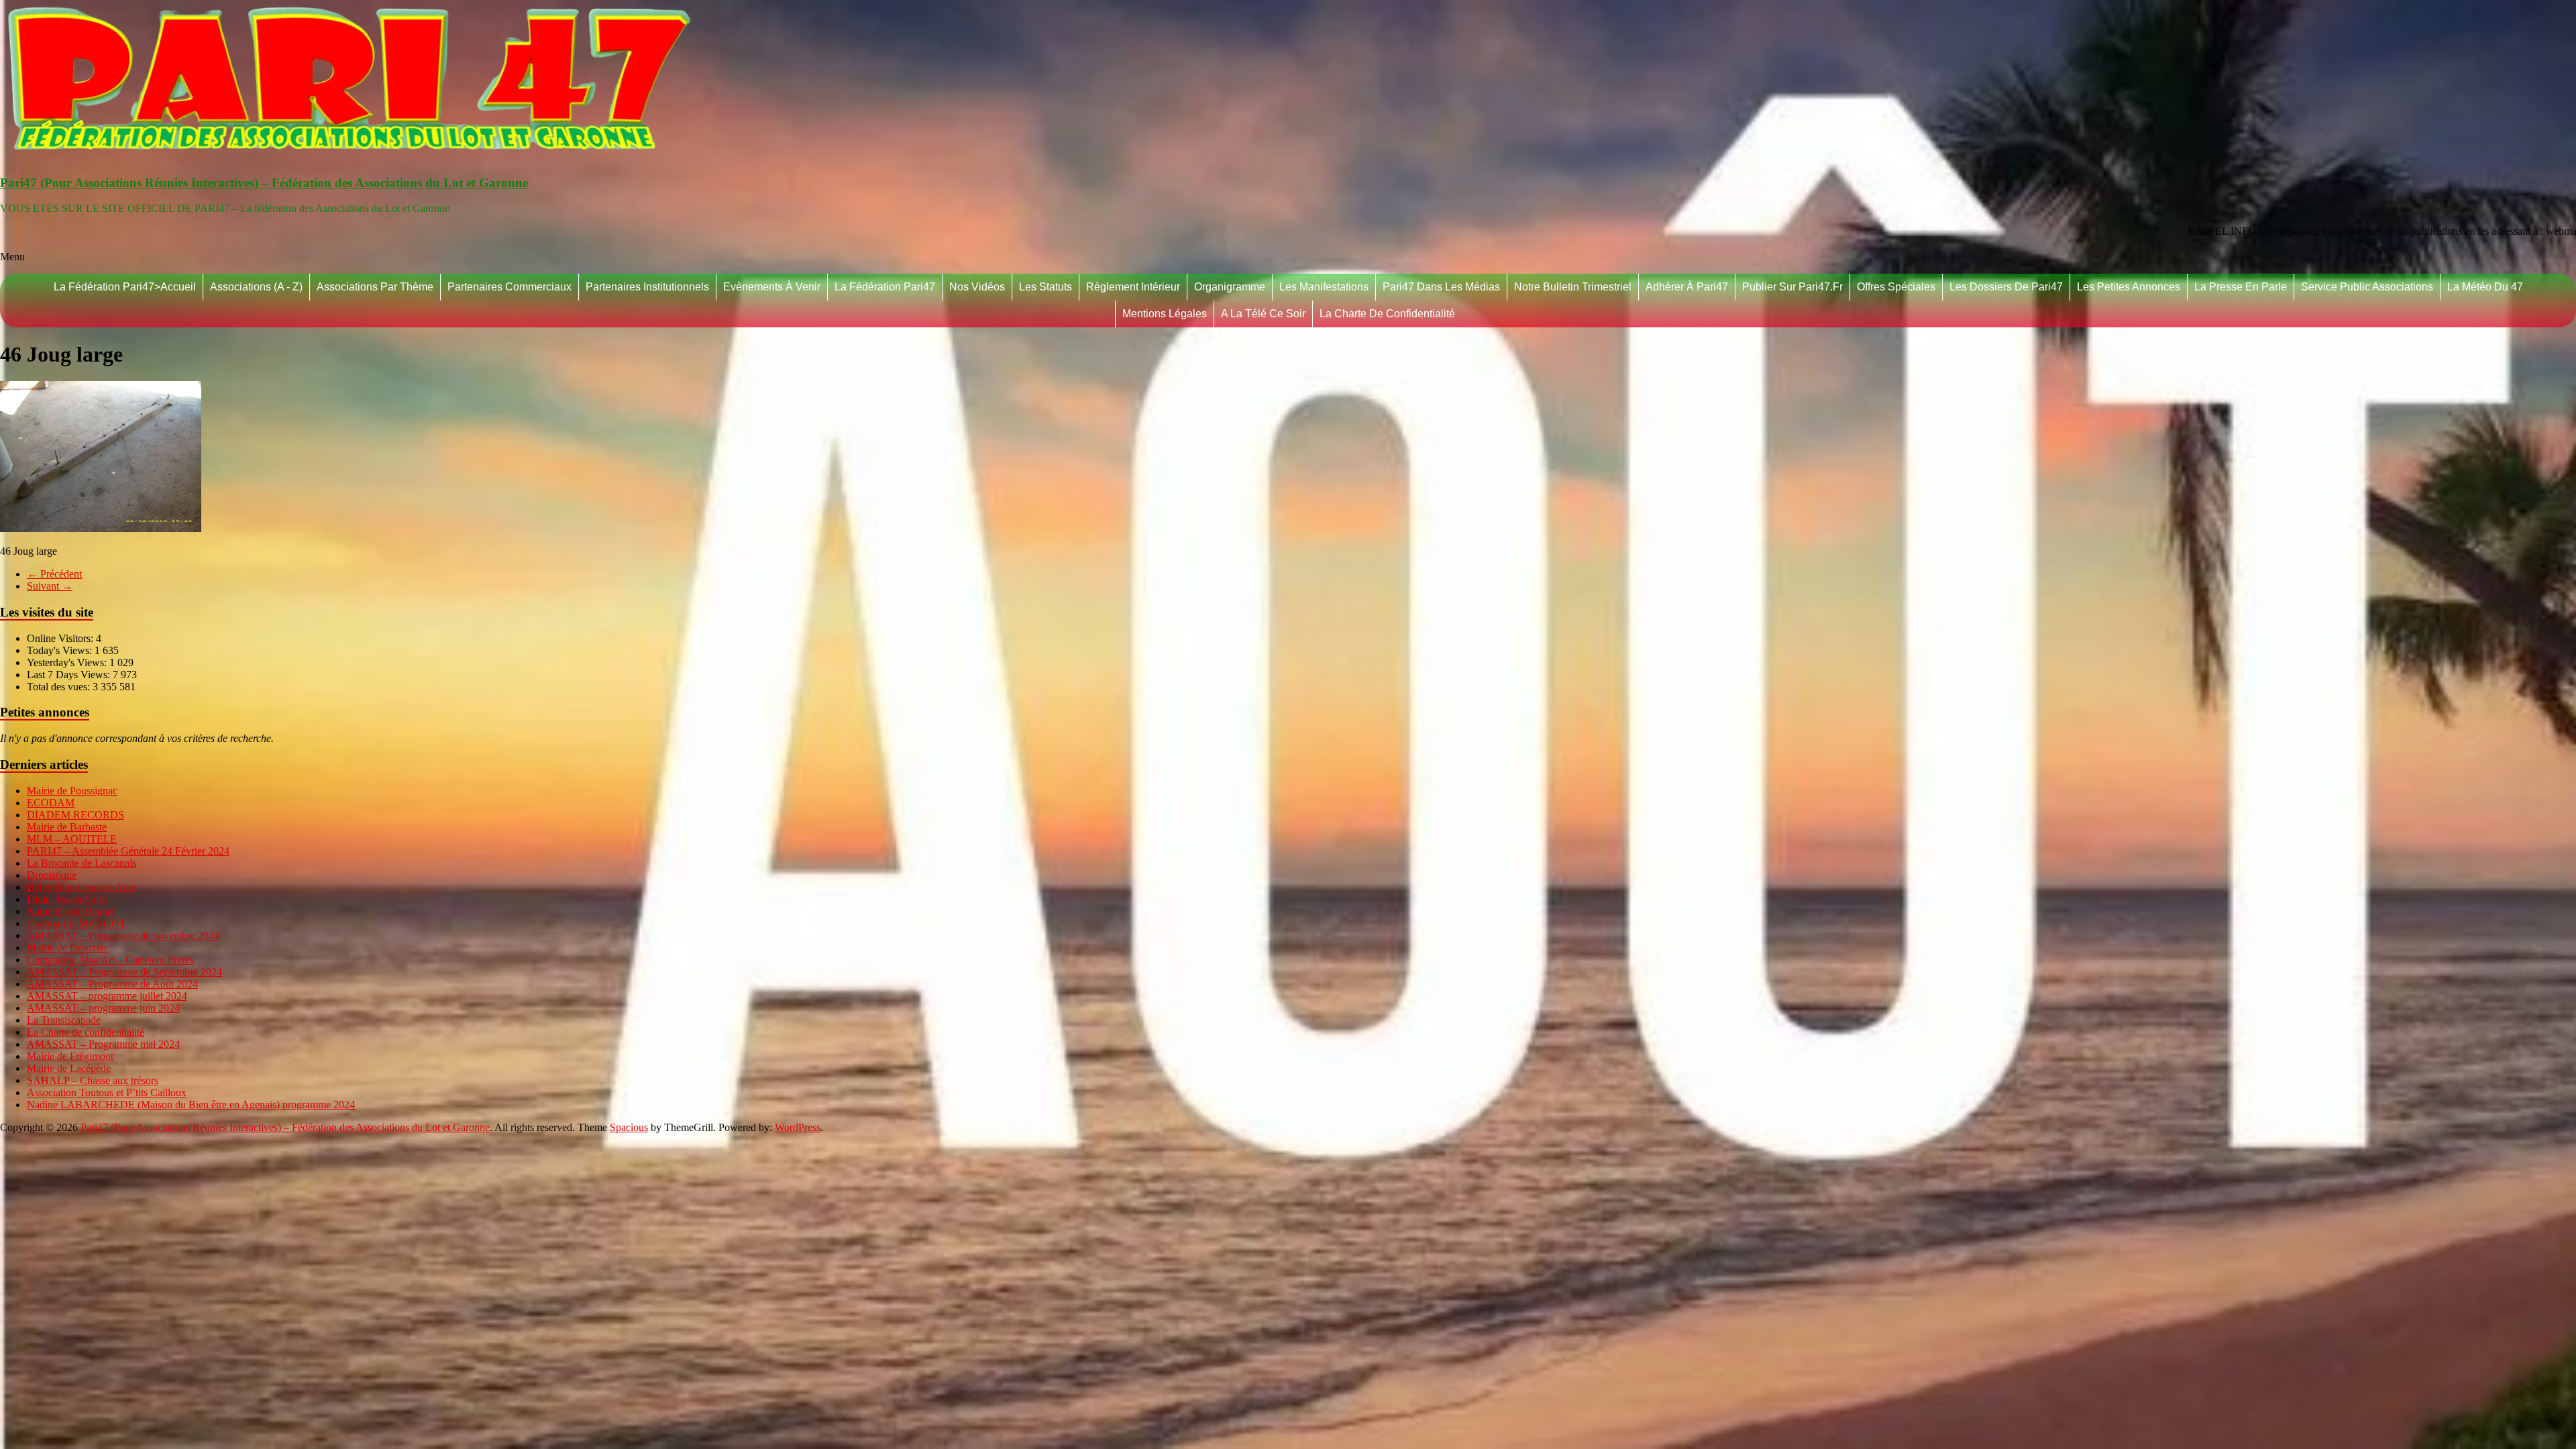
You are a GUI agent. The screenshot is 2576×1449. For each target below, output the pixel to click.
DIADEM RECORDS (75, 815)
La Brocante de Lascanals (82, 863)
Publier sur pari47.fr (1792, 287)
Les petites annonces (2129, 287)
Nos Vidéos (977, 287)
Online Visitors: (61, 638)
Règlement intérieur (1133, 287)
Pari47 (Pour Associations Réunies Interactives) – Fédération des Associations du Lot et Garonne (264, 183)
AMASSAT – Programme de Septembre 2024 (124, 972)
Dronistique (52, 875)
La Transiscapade (64, 1020)
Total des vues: (60, 687)
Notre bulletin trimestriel (1573, 287)
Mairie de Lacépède (69, 1068)
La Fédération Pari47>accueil (125, 287)
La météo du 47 (2485, 287)
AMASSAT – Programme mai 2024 (103, 1044)
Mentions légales (1165, 314)
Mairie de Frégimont (70, 1056)
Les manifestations (1324, 287)
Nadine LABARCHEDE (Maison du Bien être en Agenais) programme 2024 (191, 1105)
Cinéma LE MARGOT (76, 923)
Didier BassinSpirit (67, 899)
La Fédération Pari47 (885, 287)
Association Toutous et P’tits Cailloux (107, 1092)
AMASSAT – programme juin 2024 (103, 1008)
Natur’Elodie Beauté (71, 911)
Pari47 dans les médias (1441, 287)
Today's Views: (61, 650)
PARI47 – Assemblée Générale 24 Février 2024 (128, 851)
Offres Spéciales (1896, 287)
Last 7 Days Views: (70, 675)
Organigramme (1230, 287)
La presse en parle (2241, 287)
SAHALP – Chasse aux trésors (93, 1080)
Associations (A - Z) (256, 287)
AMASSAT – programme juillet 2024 (107, 996)
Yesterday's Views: (68, 662)
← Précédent (54, 574)
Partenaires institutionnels (647, 287)
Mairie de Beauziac (68, 948)
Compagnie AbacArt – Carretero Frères (110, 960)
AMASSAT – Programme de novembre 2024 (123, 935)
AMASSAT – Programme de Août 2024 (112, 984)
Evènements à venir (772, 287)
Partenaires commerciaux (509, 287)
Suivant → (50, 586)
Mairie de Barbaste (67, 827)
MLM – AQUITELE (72, 839)
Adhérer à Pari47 (1687, 287)
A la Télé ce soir (1263, 314)
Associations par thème (375, 287)
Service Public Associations (2367, 287)
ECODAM (51, 803)
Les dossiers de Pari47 (2006, 287)
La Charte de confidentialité (1387, 314)
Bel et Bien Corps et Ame (81, 887)
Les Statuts (1045, 287)
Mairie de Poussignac (72, 791)
